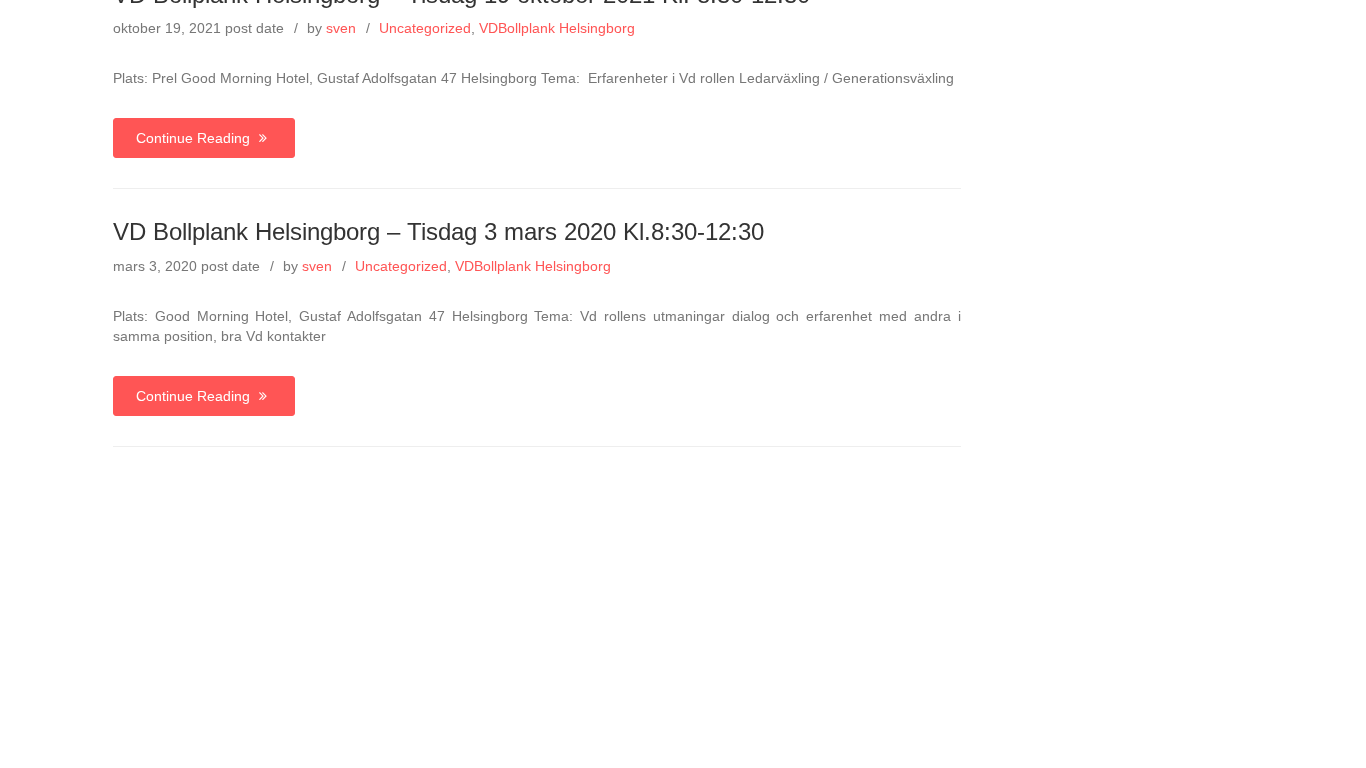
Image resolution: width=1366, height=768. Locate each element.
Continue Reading (195, 138)
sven (317, 266)
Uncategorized (401, 266)
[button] (1315, 41)
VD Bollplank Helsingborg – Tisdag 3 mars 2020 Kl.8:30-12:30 (438, 231)
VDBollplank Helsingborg (533, 266)
